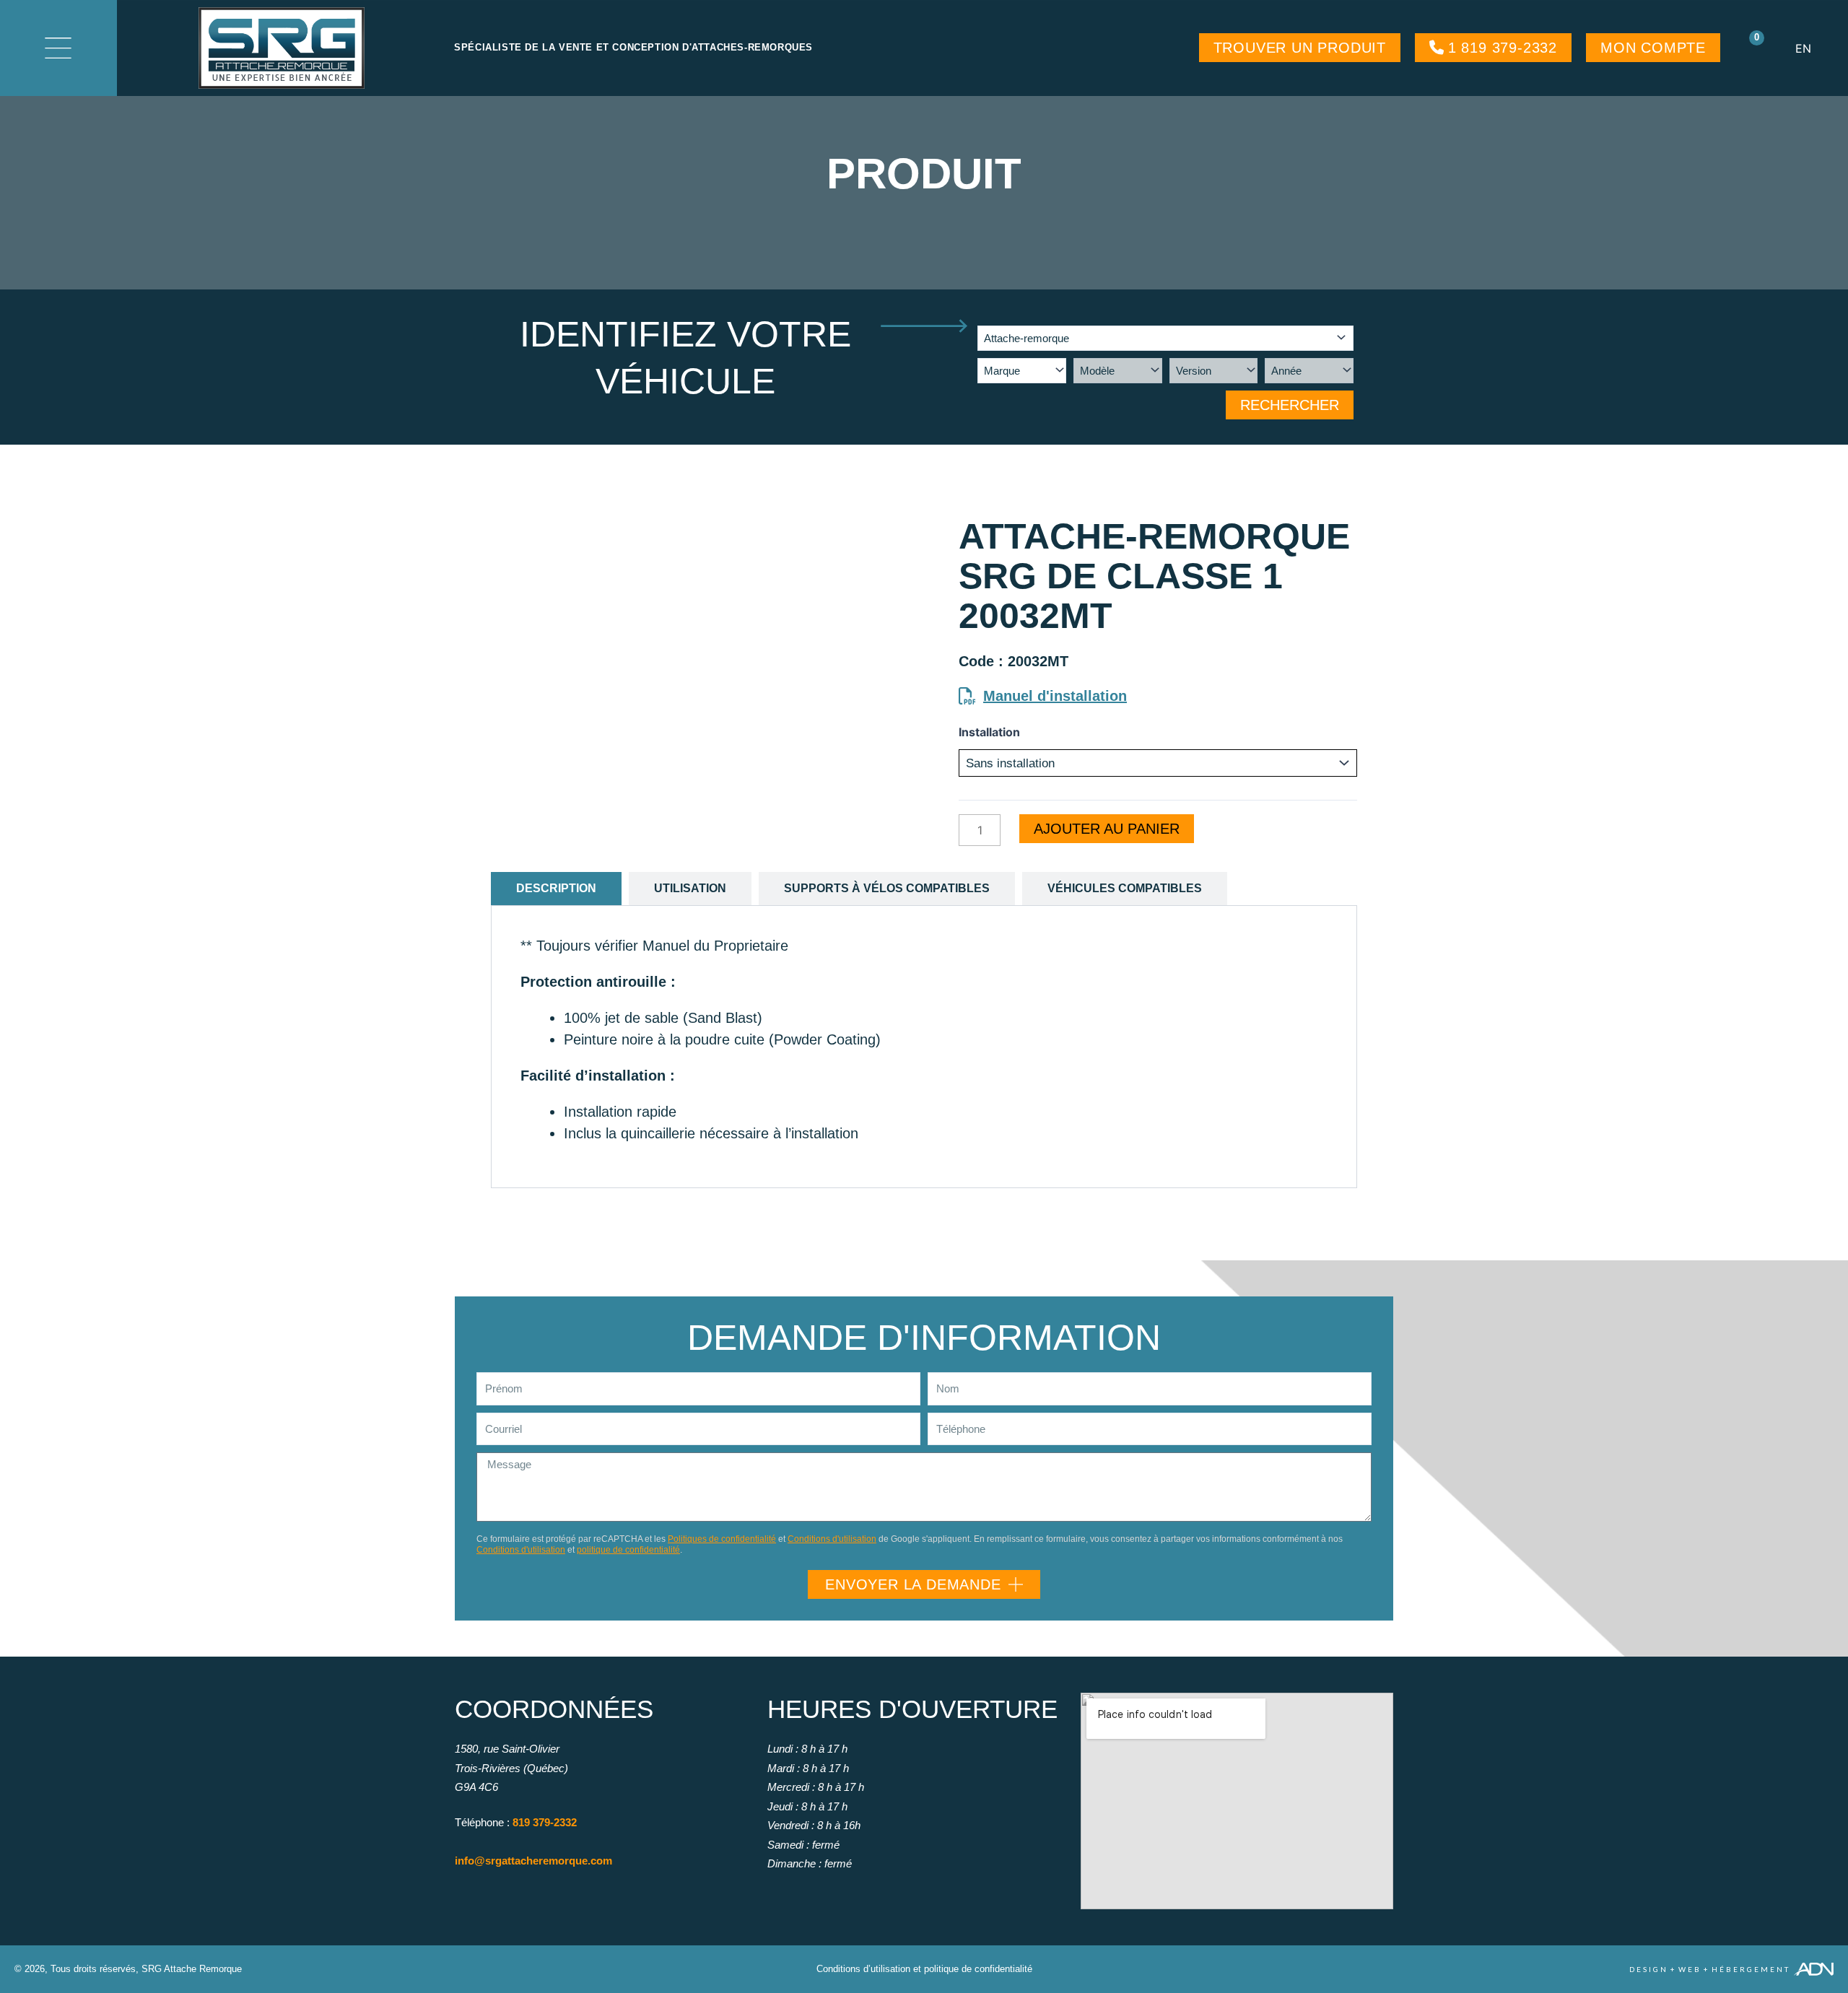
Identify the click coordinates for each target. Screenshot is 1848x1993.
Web (1690, 1969)
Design (1649, 1969)
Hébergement (1751, 1969)
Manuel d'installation (1055, 696)
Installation (989, 732)
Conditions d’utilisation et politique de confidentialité (924, 1969)
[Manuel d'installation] (967, 696)
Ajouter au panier (1107, 829)
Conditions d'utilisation (832, 1539)
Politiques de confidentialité (722, 1539)
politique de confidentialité (628, 1550)
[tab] (556, 889)
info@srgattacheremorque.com (533, 1861)
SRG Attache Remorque (192, 1969)
